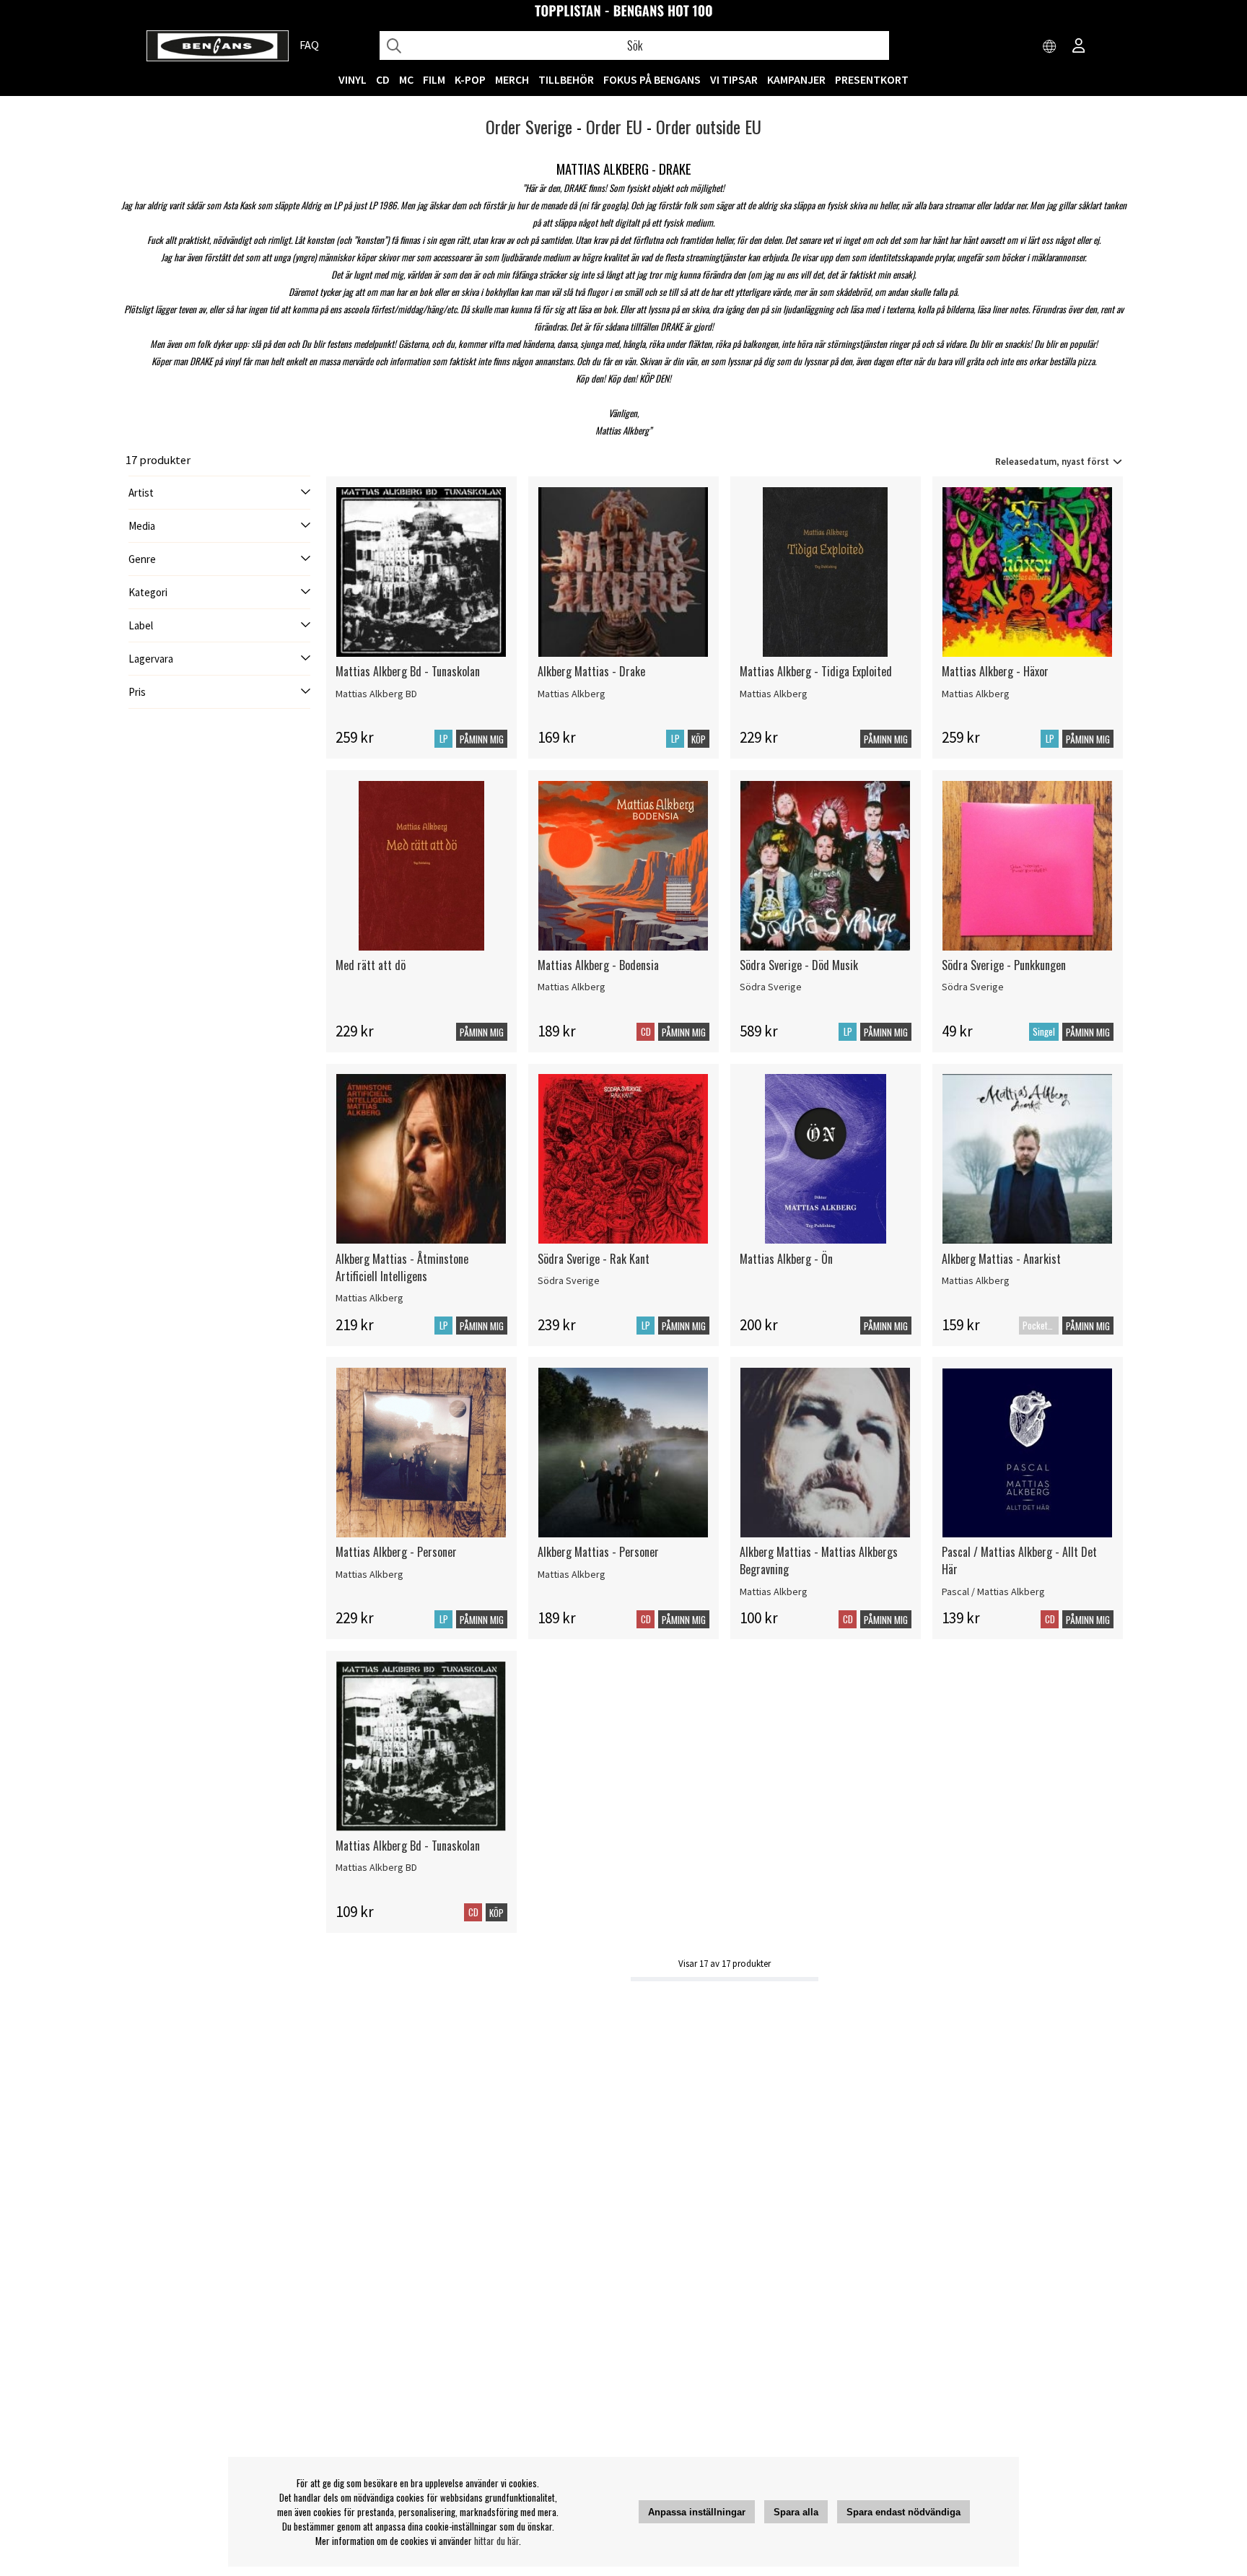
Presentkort (872, 79)
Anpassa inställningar (697, 2512)
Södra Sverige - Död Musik (799, 965)
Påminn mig (482, 739)
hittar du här (496, 2541)
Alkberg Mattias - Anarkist (1001, 1259)
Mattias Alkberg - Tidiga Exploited (816, 671)
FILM (434, 79)
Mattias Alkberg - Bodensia (598, 965)
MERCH (512, 79)
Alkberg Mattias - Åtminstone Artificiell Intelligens (402, 1267)
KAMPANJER (796, 79)
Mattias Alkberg (572, 694)
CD (383, 79)
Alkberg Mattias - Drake (591, 671)
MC (406, 79)
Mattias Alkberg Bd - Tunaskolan (408, 671)
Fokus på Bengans (652, 79)
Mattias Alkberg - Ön (786, 1259)
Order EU (614, 126)
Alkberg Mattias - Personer (598, 1552)
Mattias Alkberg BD (376, 694)
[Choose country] (1050, 47)
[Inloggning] (1079, 47)
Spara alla (796, 2512)
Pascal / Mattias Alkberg (993, 1592)
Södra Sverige (771, 987)
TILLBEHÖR (566, 79)
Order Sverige (529, 126)
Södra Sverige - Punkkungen (1004, 965)
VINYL (353, 79)
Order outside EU (709, 126)
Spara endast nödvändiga (903, 2512)
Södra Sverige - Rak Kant (594, 1259)
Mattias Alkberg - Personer (396, 1552)
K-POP (470, 79)
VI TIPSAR (734, 79)
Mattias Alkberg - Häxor (995, 671)
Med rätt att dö (371, 965)
